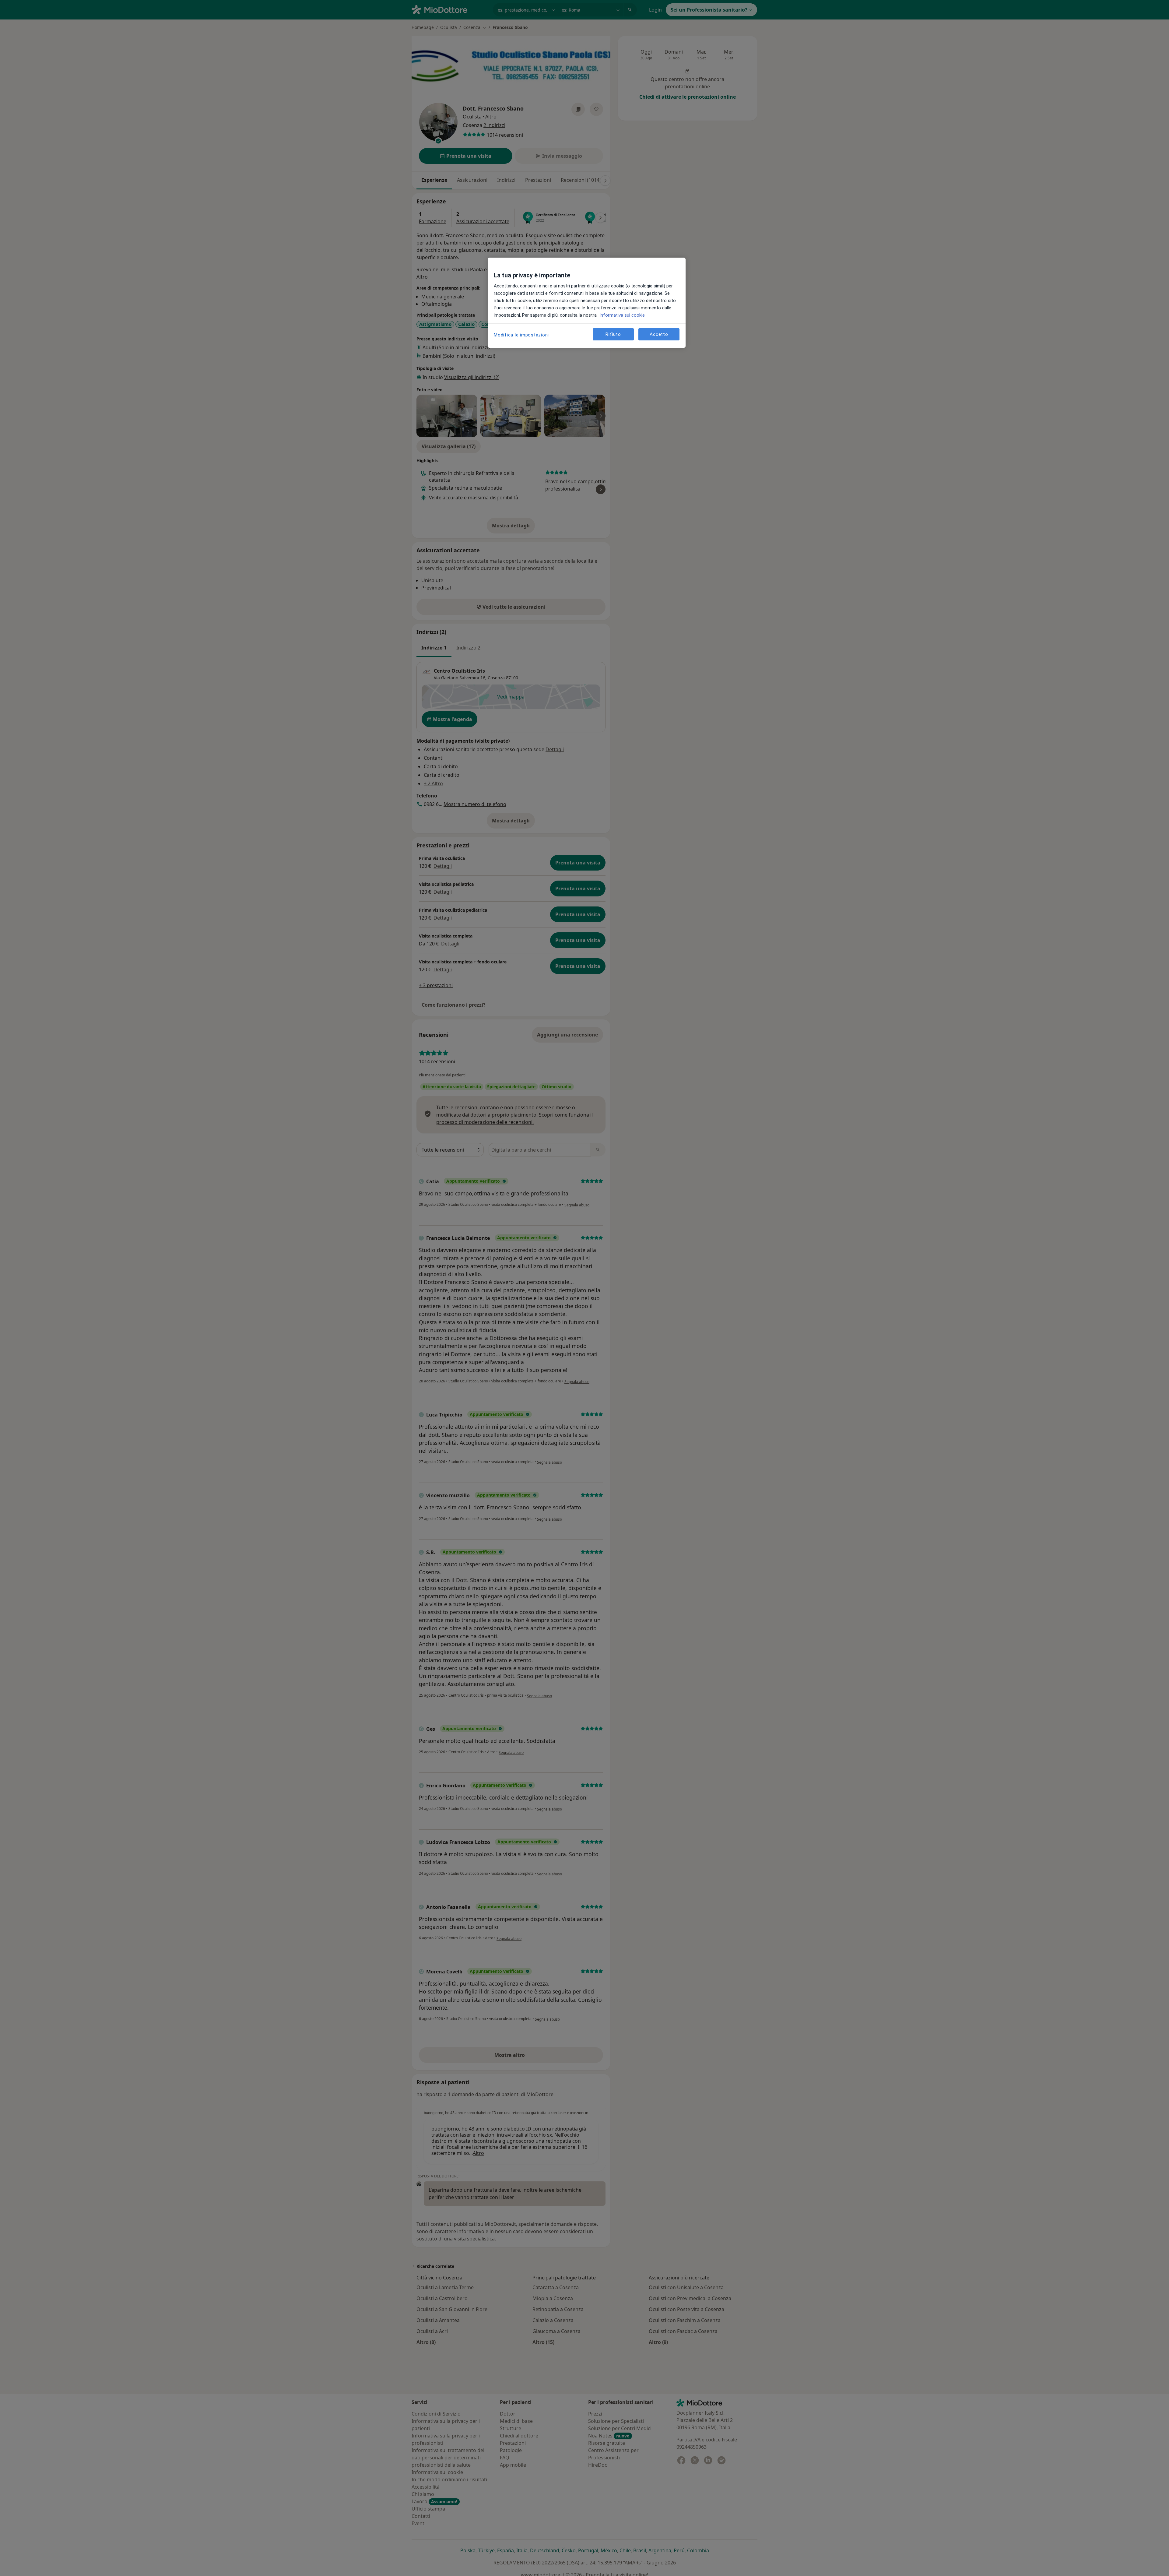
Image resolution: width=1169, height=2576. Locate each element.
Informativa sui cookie (621, 315)
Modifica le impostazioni (521, 335)
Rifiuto (613, 334)
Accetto (659, 334)
